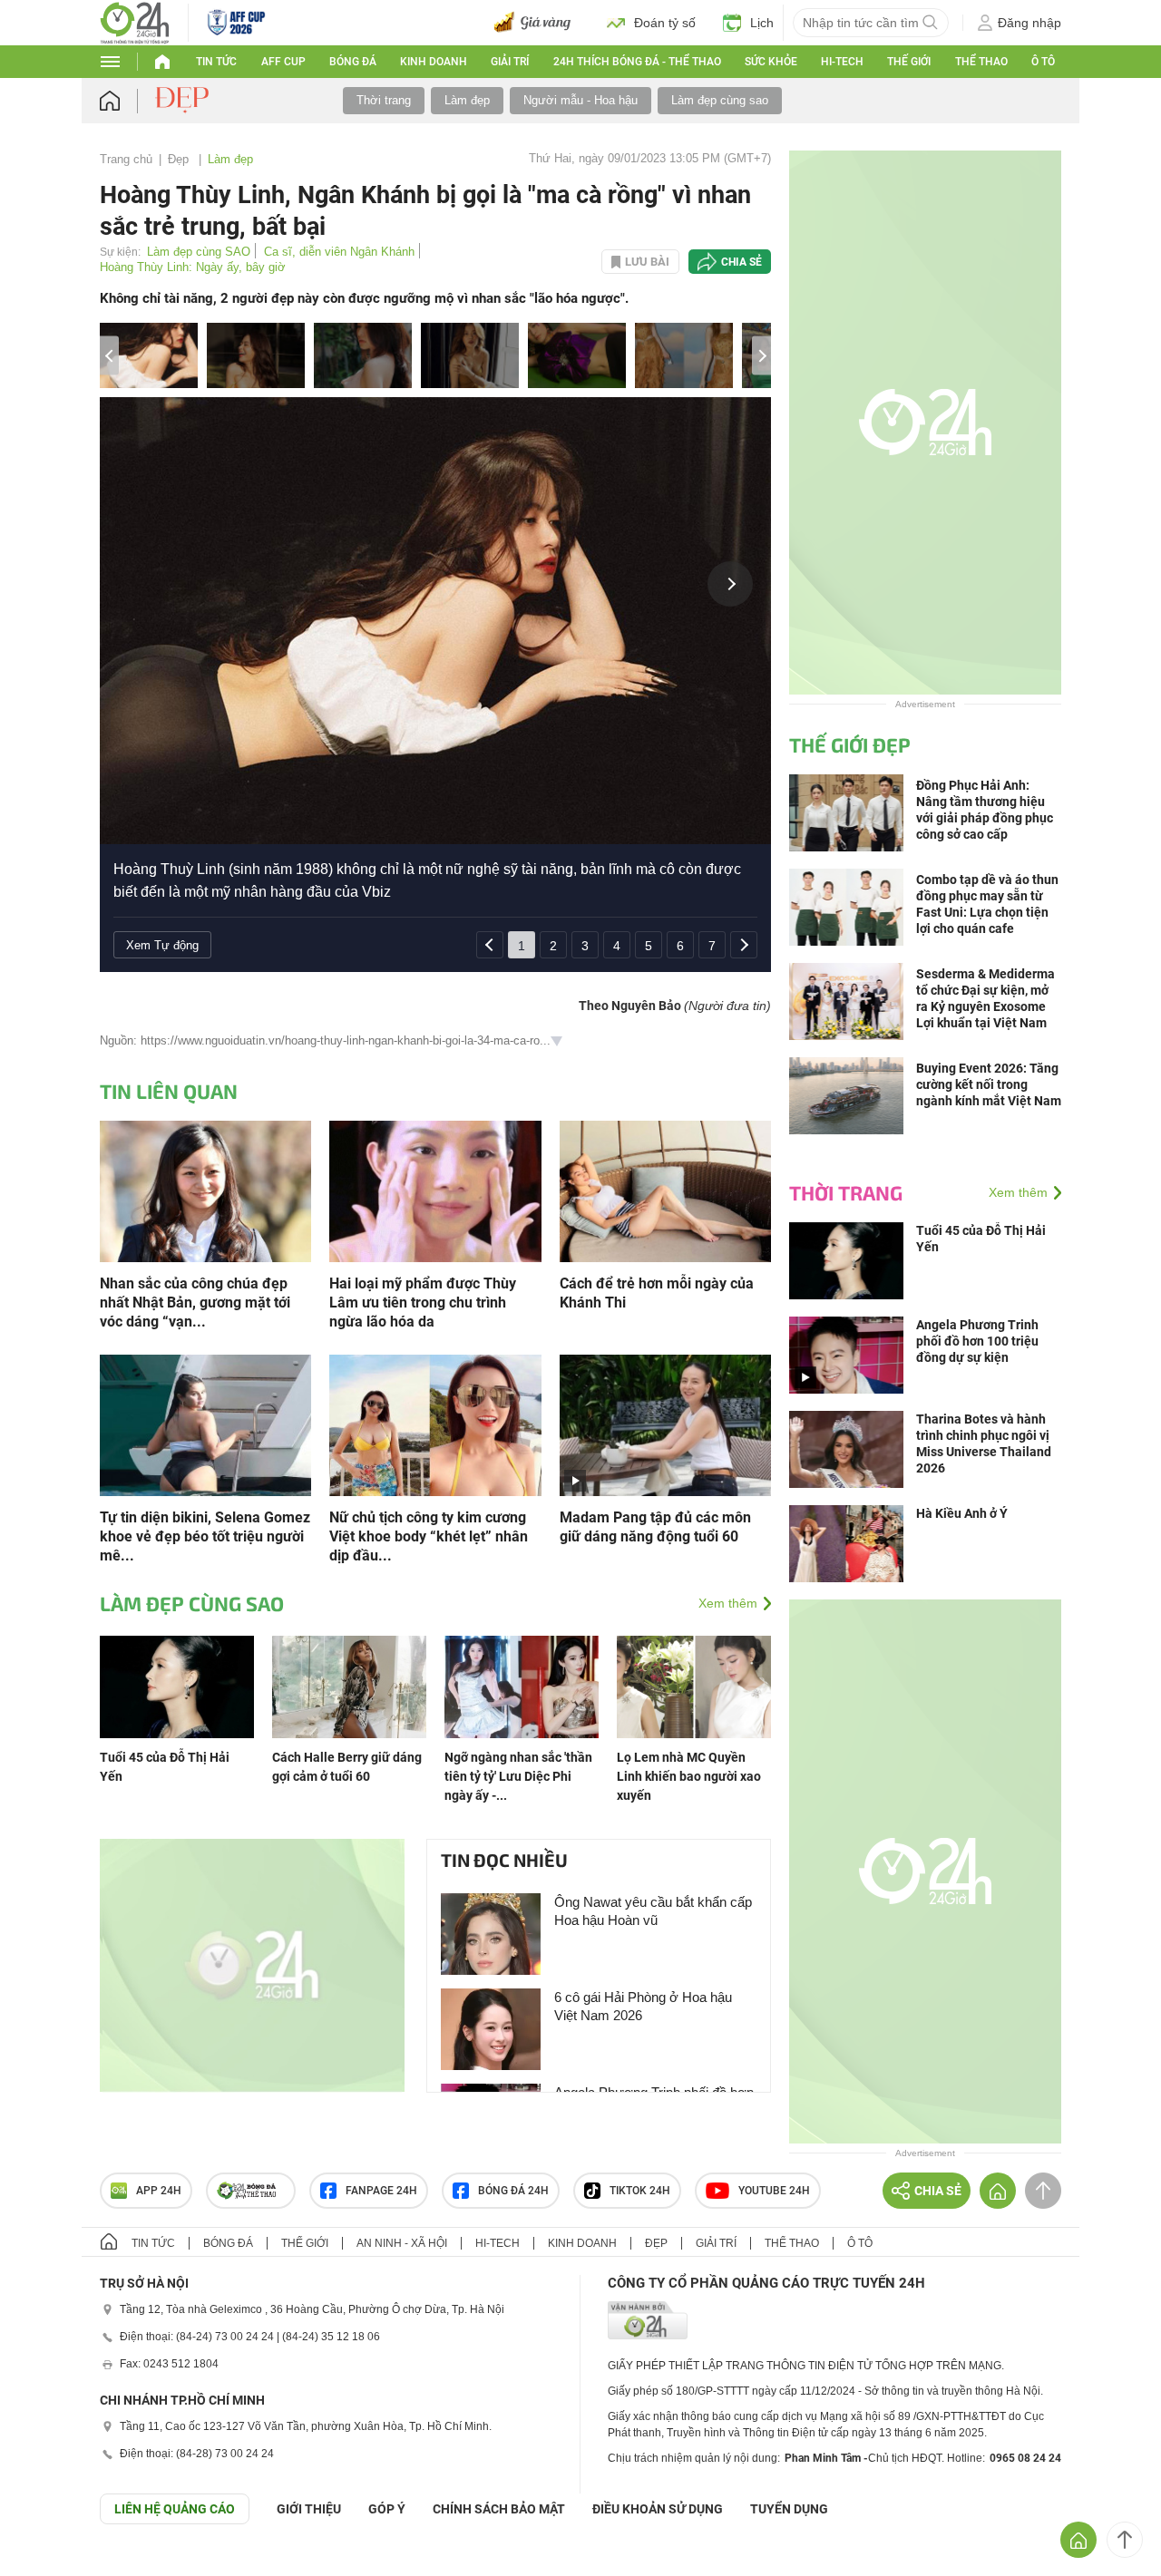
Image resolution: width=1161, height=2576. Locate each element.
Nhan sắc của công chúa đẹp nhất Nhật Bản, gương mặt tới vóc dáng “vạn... (195, 1303)
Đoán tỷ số (665, 23)
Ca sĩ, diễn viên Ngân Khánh (339, 252)
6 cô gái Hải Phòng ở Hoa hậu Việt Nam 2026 (643, 2006)
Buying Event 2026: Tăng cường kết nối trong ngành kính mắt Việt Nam (989, 1084)
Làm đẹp (467, 100)
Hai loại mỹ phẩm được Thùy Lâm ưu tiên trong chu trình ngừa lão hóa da (423, 1303)
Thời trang (384, 100)
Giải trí (510, 62)
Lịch (762, 23)
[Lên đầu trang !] (1125, 2540)
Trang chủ (126, 159)
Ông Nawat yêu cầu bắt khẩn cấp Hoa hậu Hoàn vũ (653, 1911)
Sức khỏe (771, 62)
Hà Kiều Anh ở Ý (962, 1513)
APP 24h (159, 2191)
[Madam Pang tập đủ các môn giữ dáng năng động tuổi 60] (665, 1424)
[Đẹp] (184, 100)
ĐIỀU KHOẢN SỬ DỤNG (658, 2509)
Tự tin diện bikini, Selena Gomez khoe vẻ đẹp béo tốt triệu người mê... (205, 1536)
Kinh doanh (434, 62)
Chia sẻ (741, 262)
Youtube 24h (774, 2191)
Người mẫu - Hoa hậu (580, 100)
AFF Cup (283, 62)
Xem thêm (728, 1603)
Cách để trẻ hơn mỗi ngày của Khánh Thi (657, 1293)
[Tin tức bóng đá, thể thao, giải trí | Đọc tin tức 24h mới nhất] (135, 21)
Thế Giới (909, 62)
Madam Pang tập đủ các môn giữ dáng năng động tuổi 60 (655, 1527)
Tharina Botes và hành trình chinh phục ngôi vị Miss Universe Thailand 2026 (984, 1444)
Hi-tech (842, 62)
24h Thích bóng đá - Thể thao (637, 62)
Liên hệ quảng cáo (175, 2509)
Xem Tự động (162, 945)
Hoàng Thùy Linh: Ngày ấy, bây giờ (193, 267)
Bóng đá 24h (513, 2191)
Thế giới (305, 2243)
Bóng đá (353, 62)
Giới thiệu (309, 2509)
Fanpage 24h (381, 2191)
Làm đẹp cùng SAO (199, 252)
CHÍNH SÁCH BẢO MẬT (499, 2509)
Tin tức (216, 62)
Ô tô (1043, 62)
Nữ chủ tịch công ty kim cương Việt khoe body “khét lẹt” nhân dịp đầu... (429, 1536)
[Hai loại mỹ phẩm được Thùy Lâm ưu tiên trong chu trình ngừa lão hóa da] (435, 1190)
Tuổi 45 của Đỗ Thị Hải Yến (981, 1239)
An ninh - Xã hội (402, 2243)
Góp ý (387, 2509)
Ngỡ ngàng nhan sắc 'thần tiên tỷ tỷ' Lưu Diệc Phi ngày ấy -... (518, 1776)
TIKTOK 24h (640, 2191)
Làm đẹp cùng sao (720, 100)
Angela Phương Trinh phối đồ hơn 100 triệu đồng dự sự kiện (977, 1341)
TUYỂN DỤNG (789, 2509)
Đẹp (180, 159)
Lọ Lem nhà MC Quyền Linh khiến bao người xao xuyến (689, 1776)
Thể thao (981, 62)
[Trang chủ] (127, 101)
